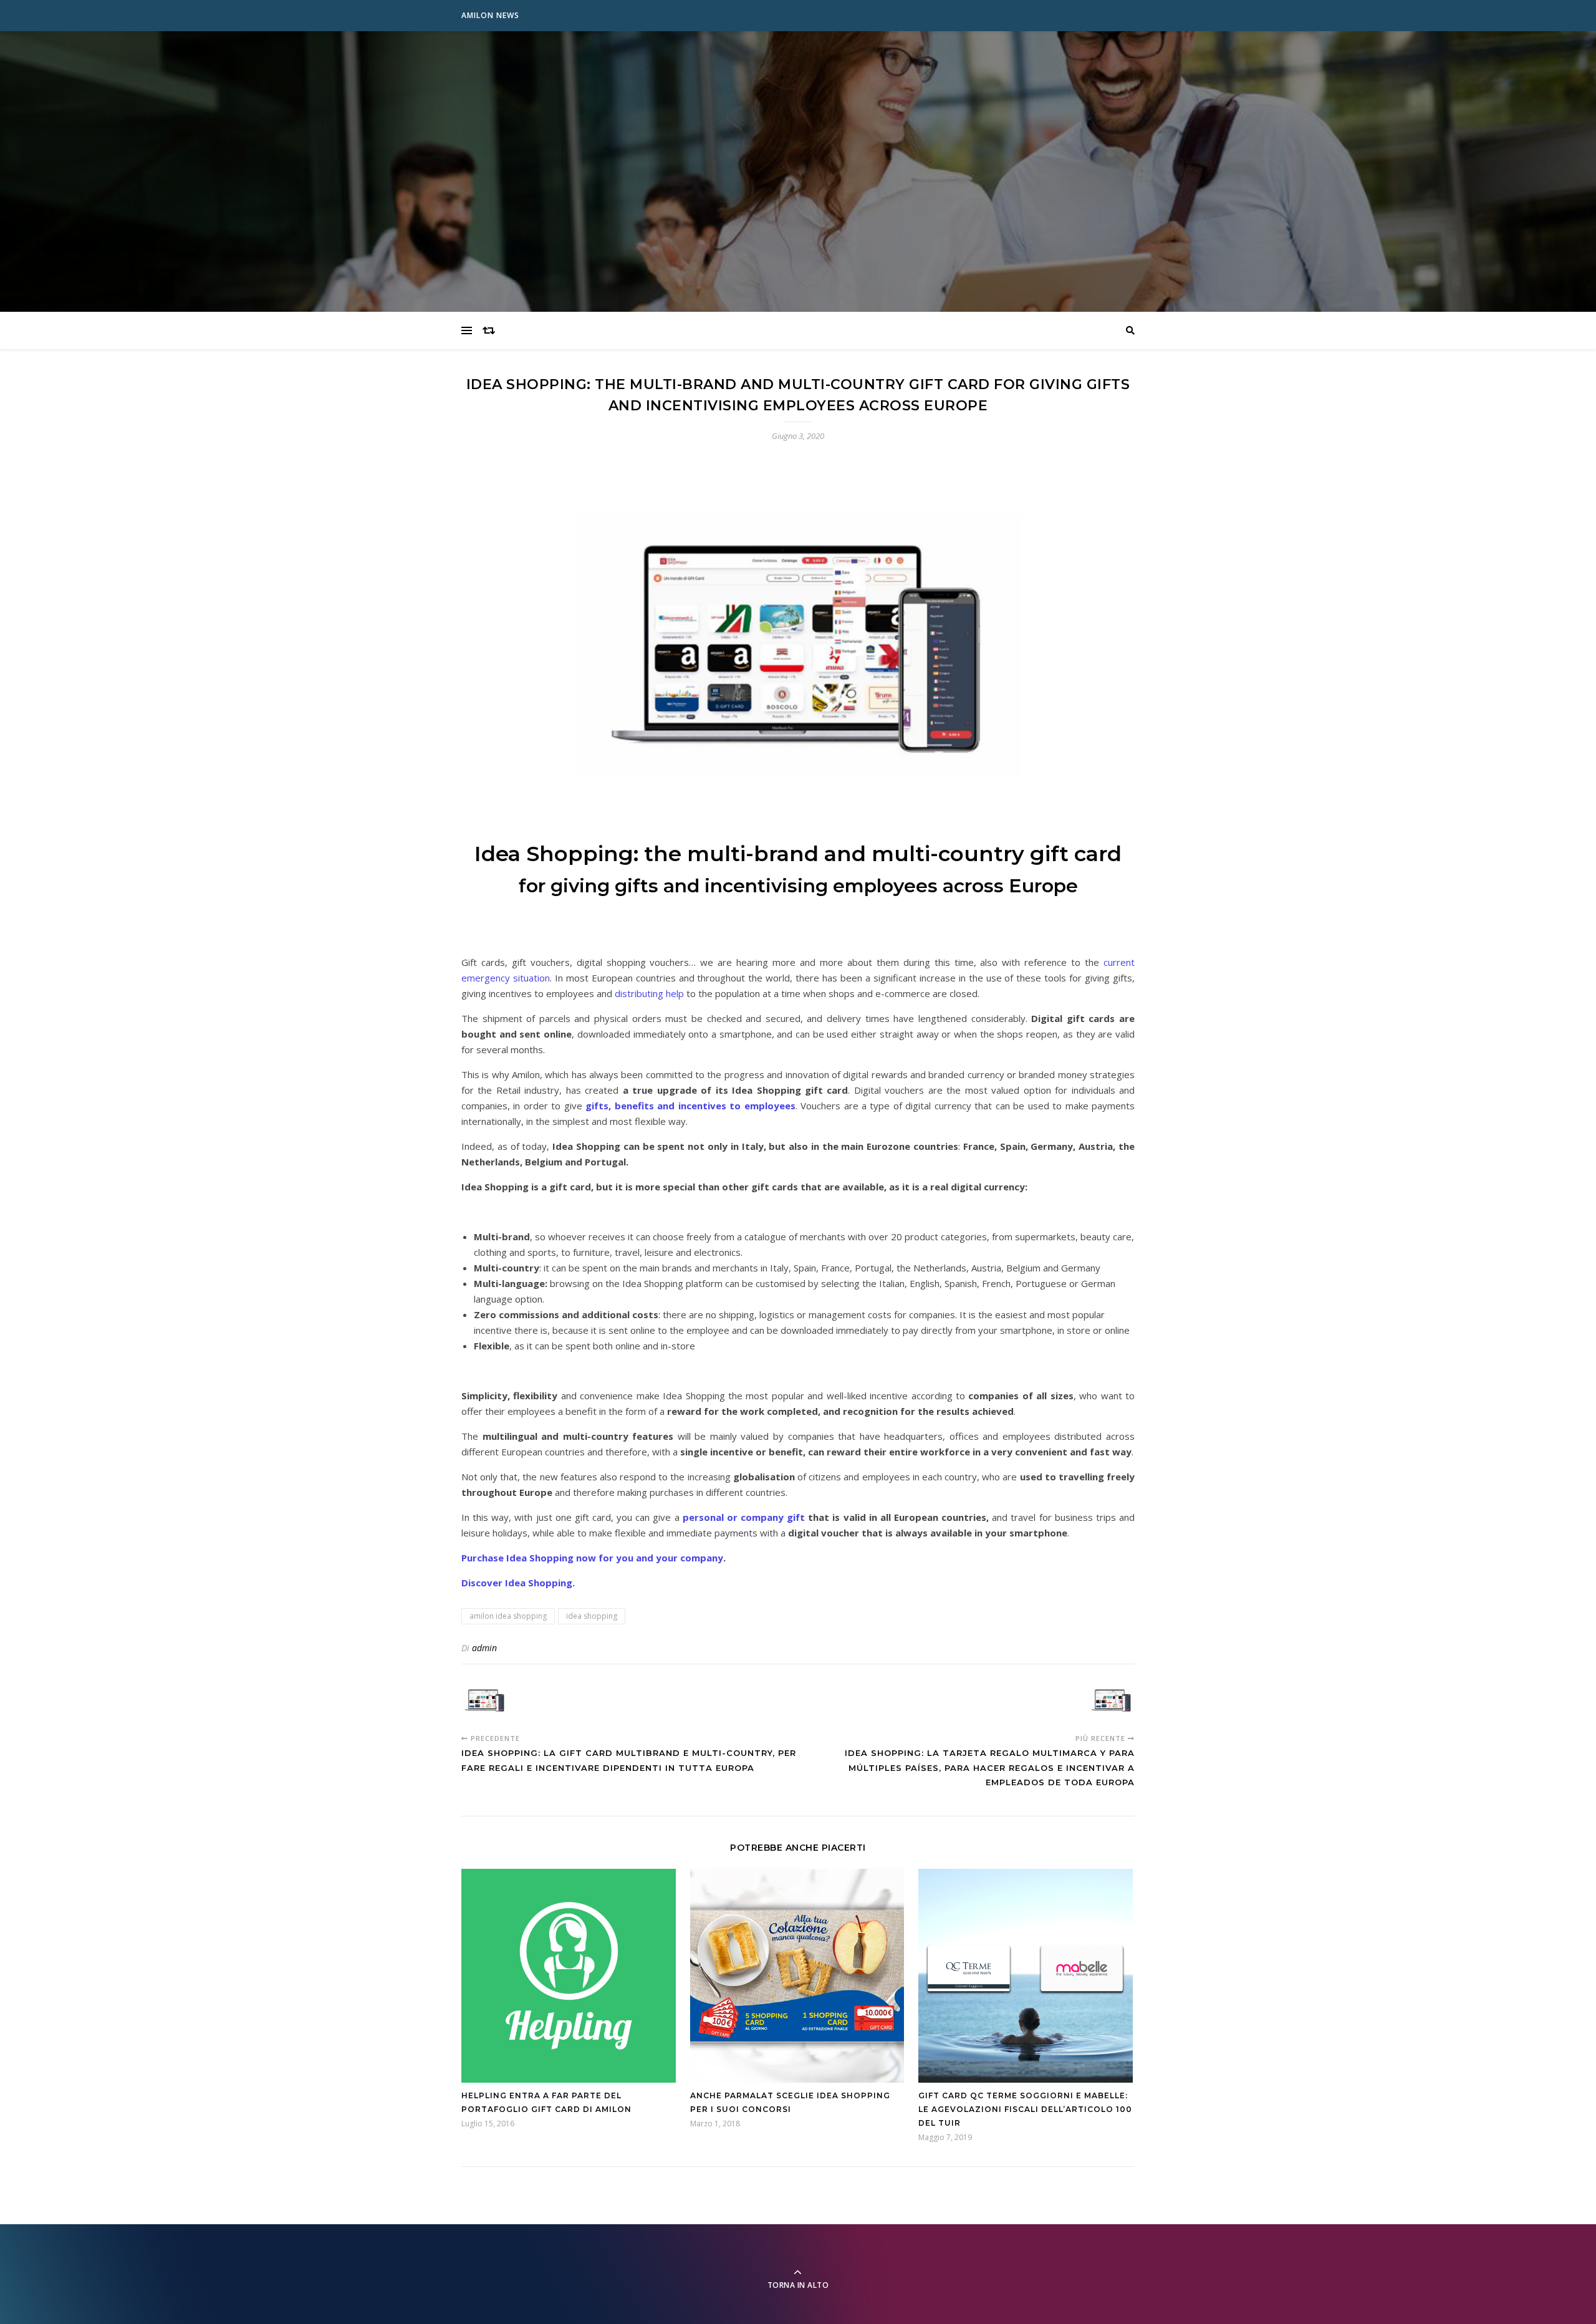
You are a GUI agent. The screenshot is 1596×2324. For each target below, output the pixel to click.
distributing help (649, 993)
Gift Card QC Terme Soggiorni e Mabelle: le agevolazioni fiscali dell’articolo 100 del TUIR (1025, 2109)
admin (484, 1648)
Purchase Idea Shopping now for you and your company (592, 1558)
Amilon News (490, 15)
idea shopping (592, 1616)
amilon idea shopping (508, 1616)
